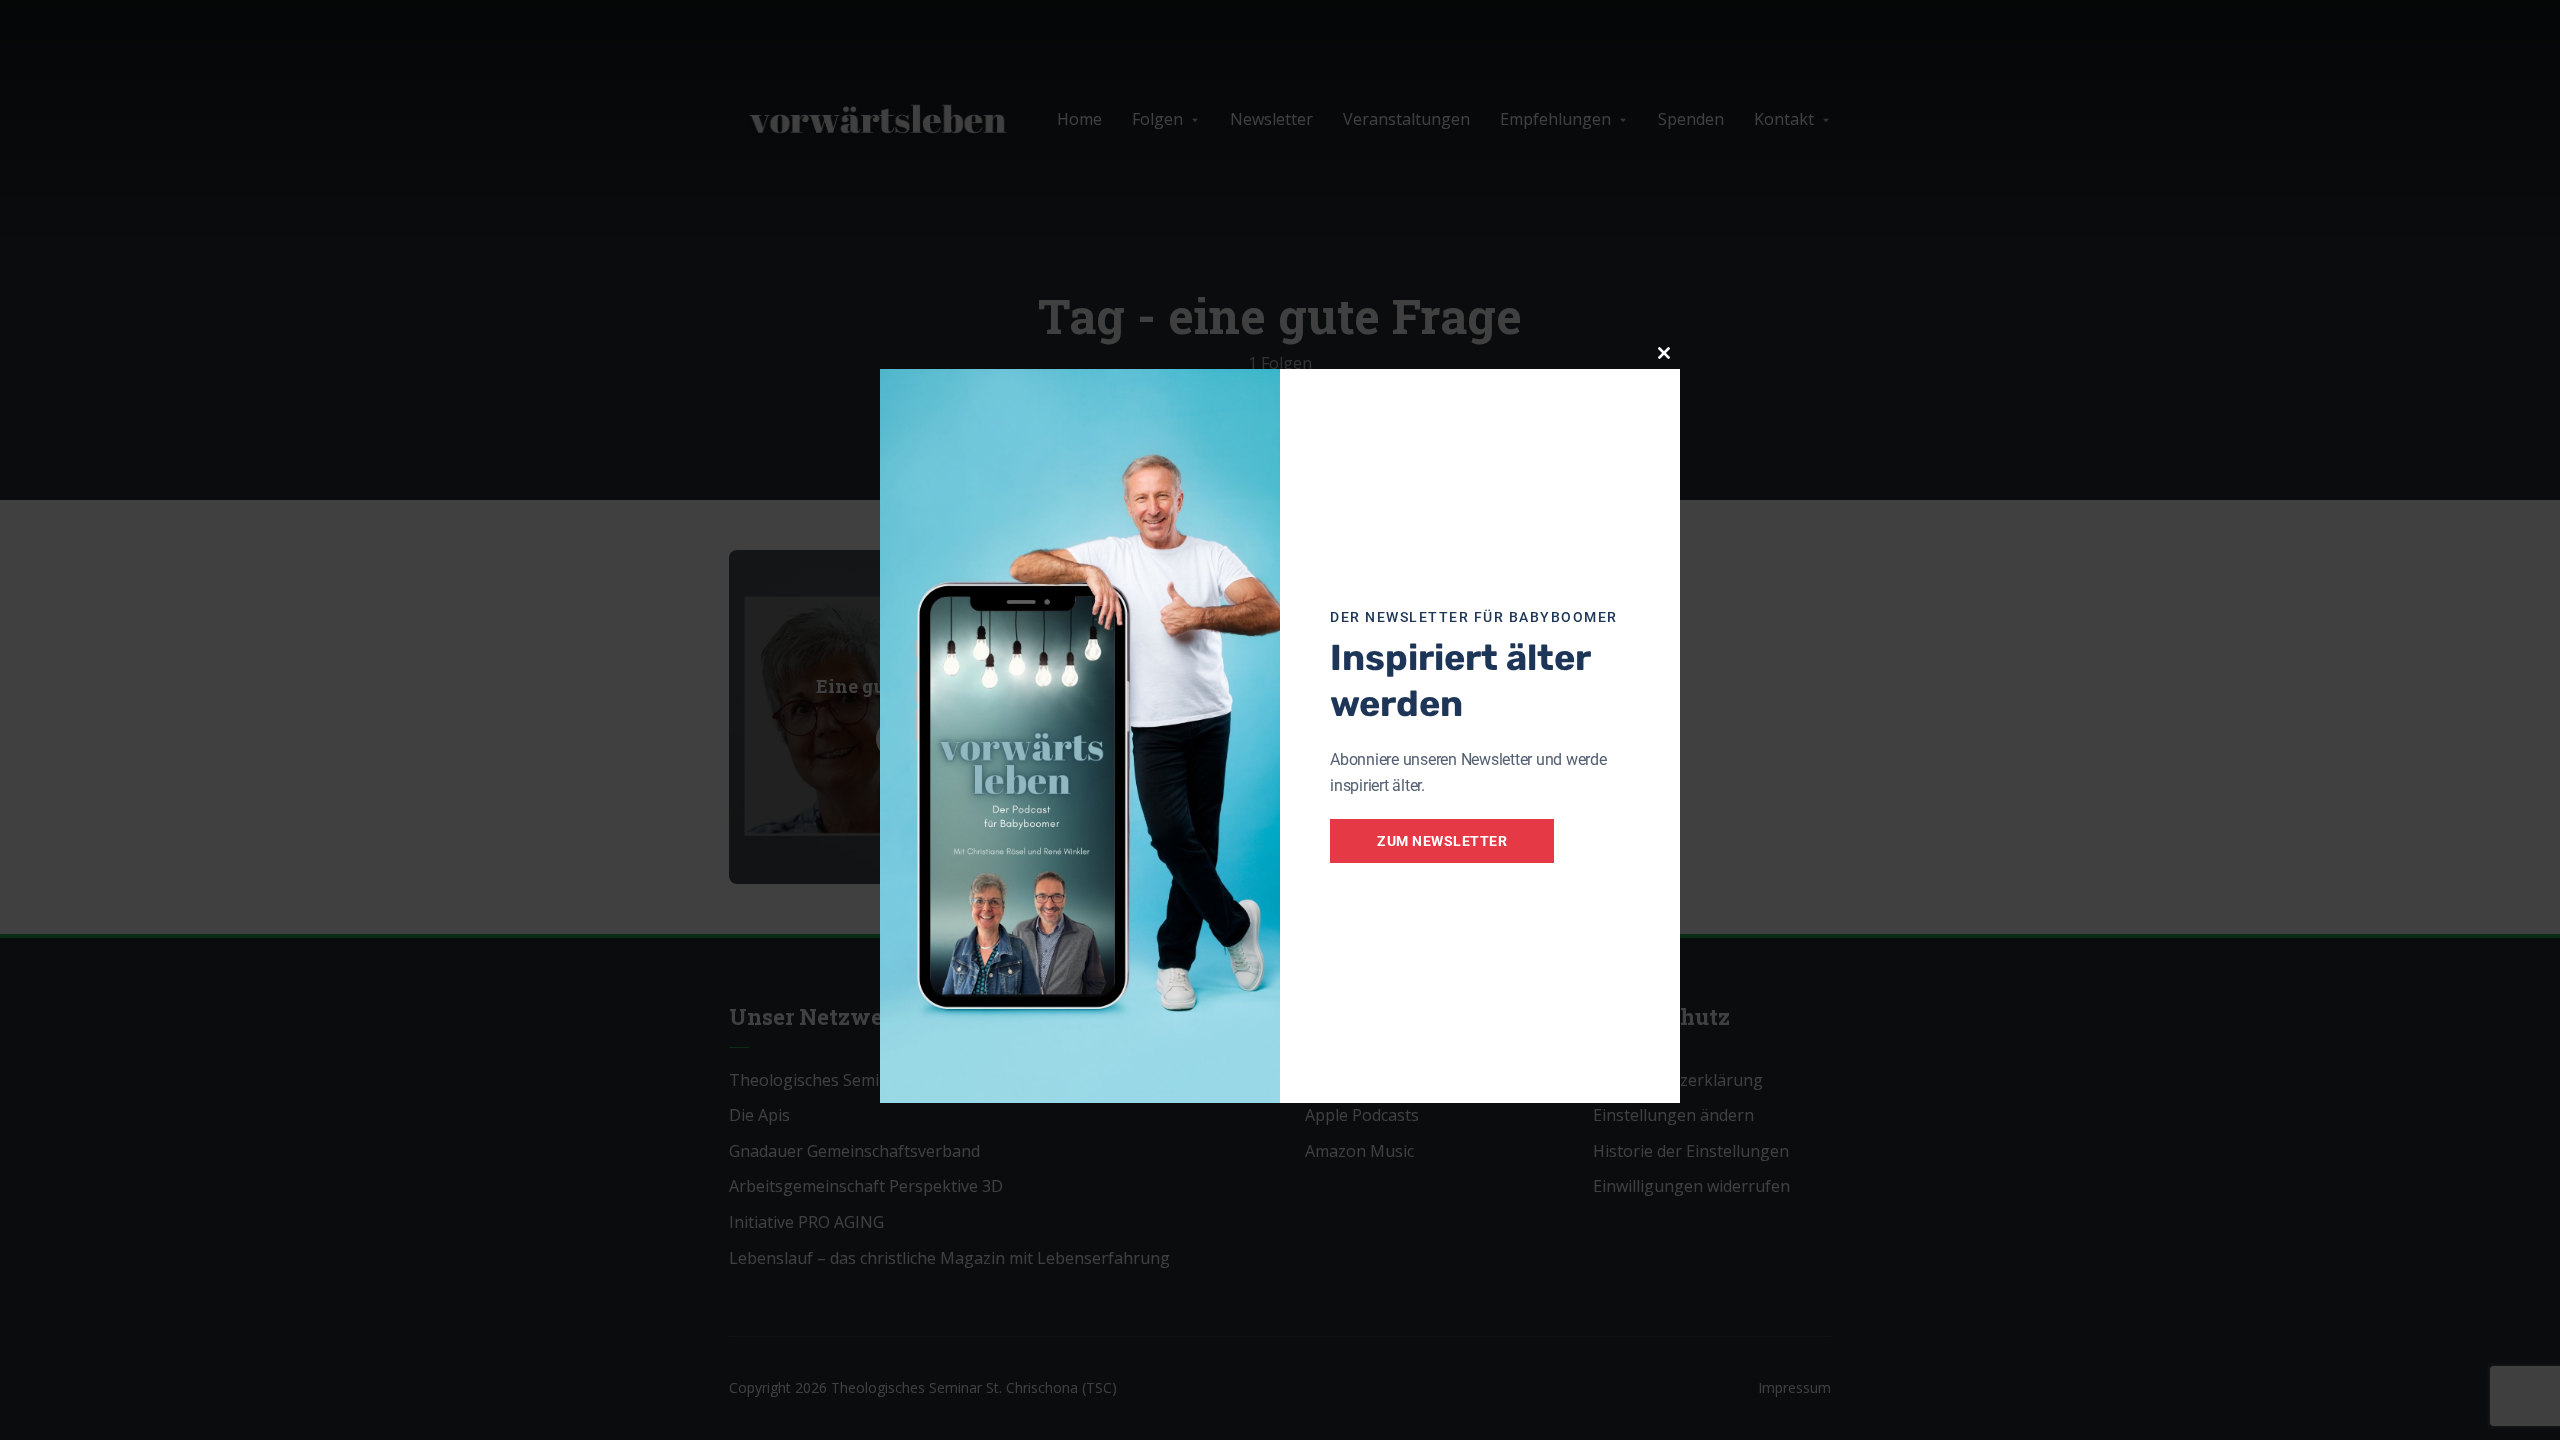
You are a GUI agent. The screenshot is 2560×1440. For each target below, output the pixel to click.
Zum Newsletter (1442, 841)
